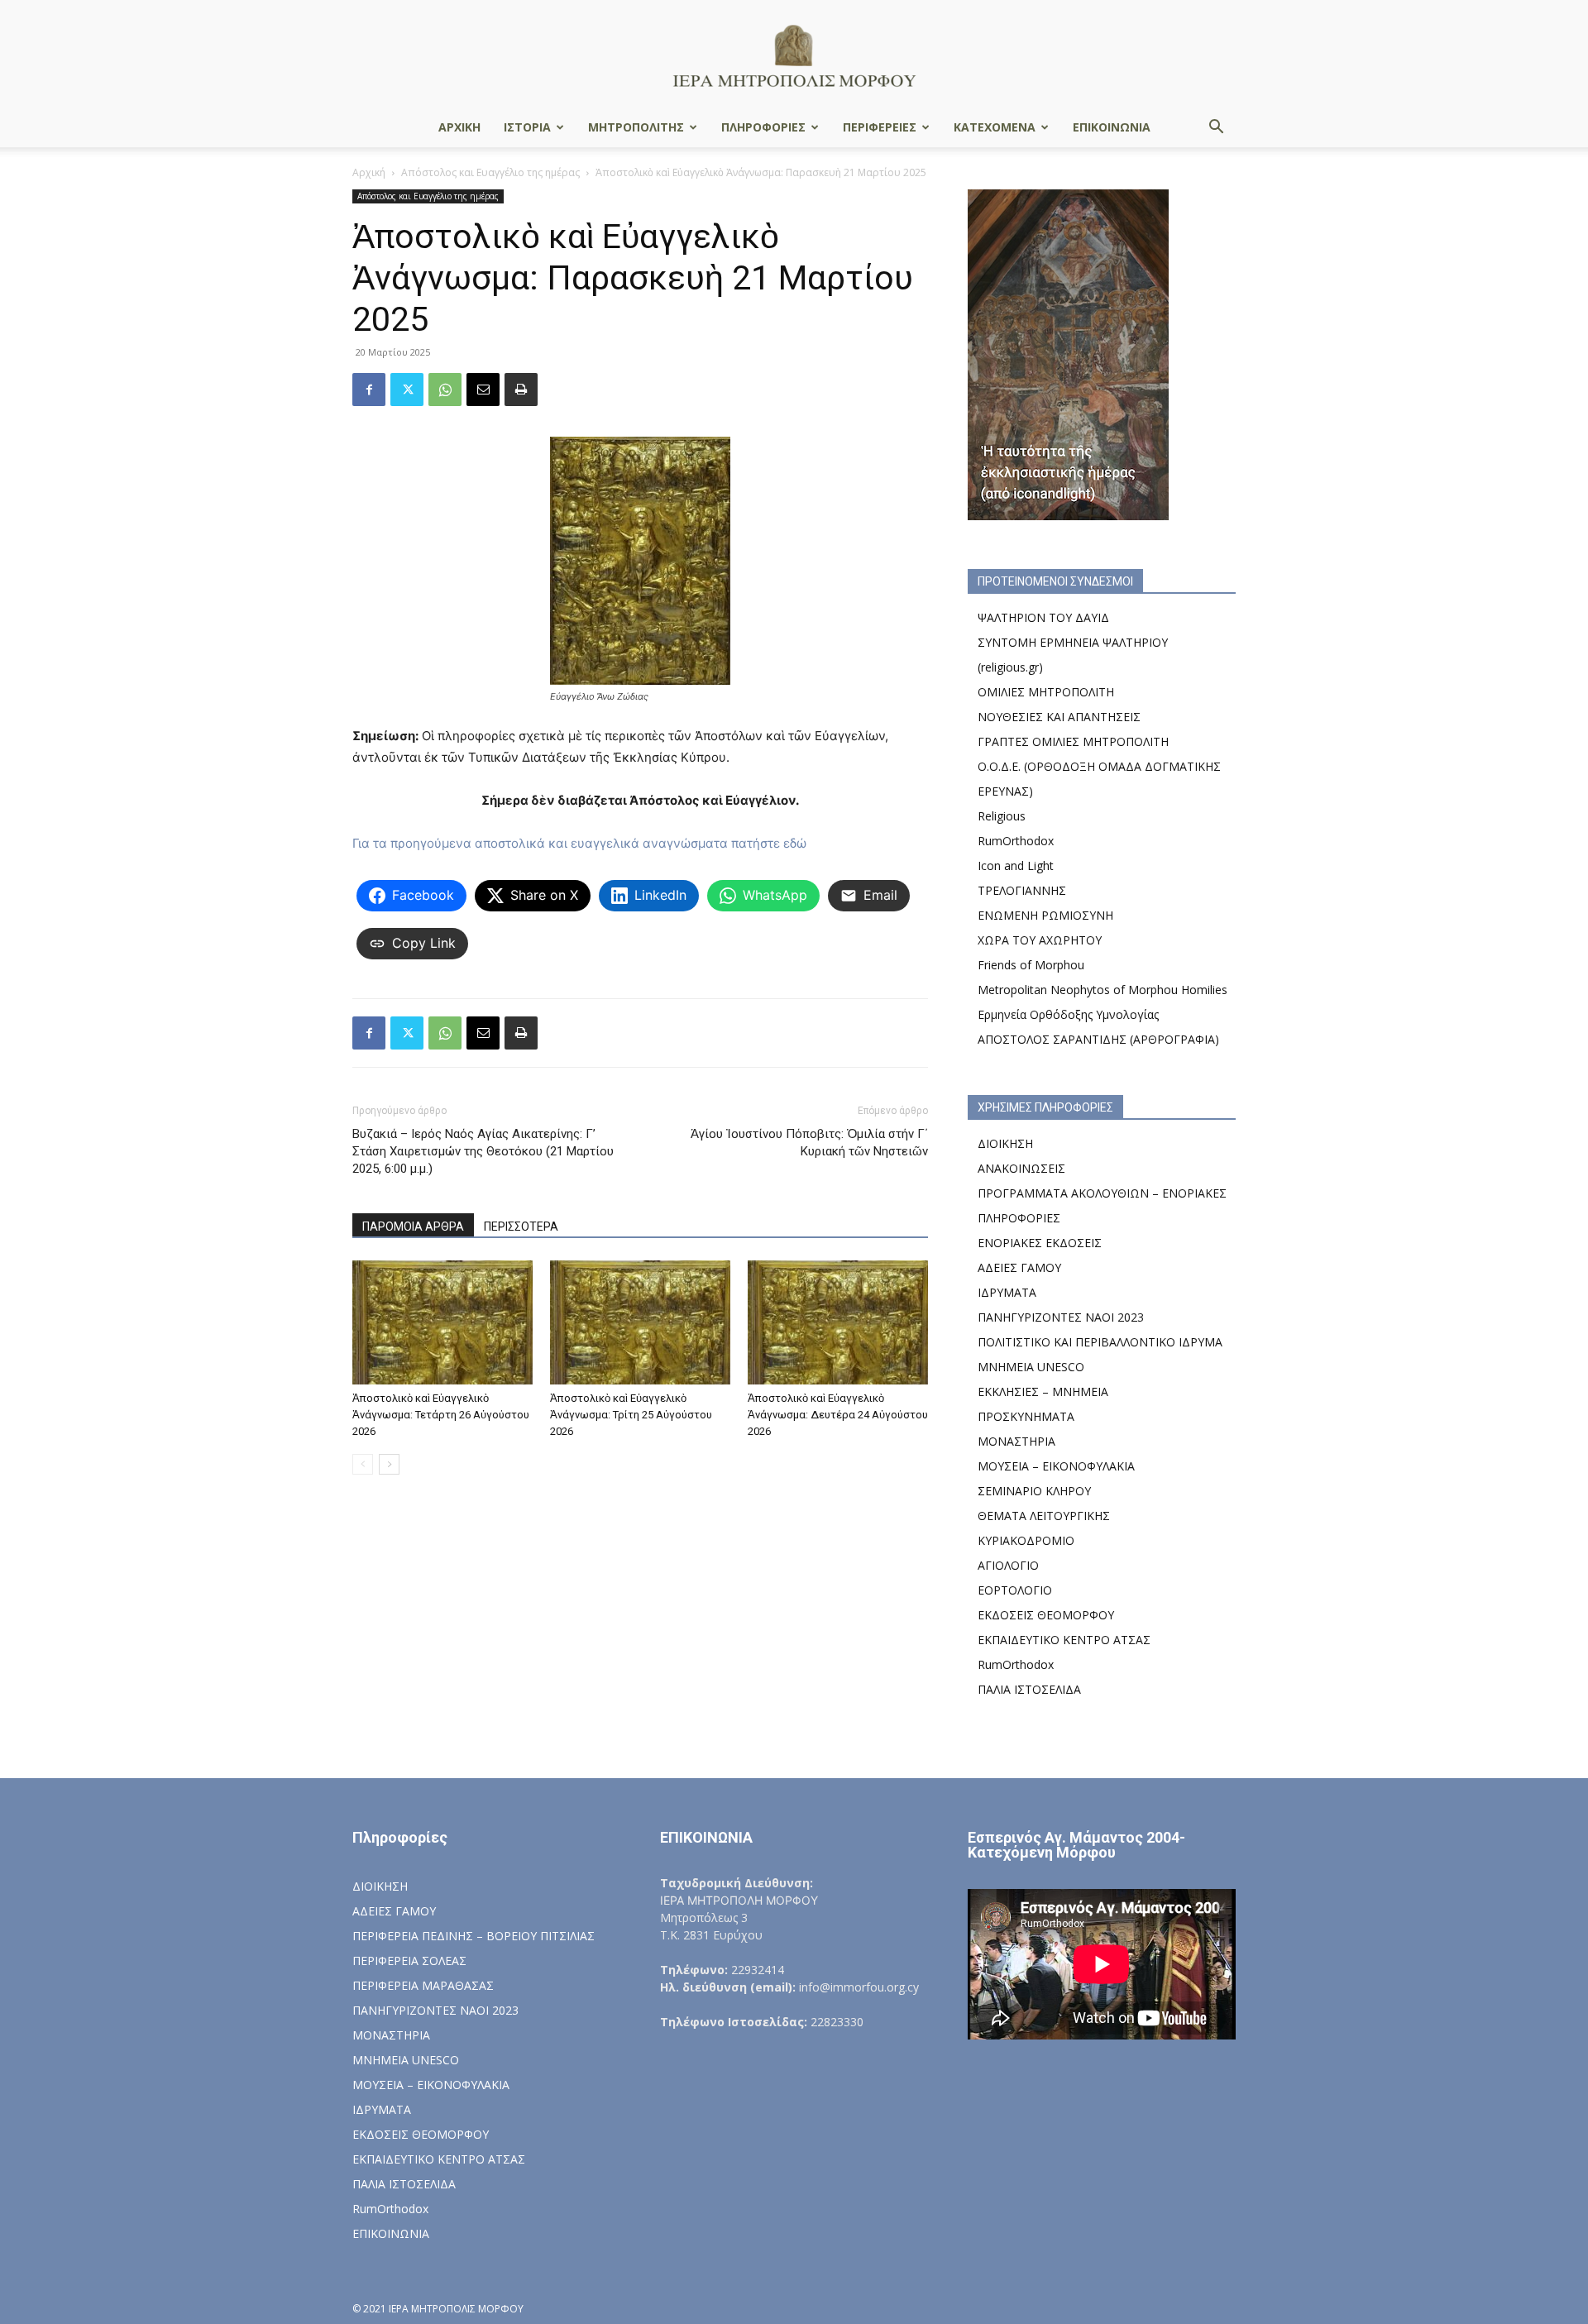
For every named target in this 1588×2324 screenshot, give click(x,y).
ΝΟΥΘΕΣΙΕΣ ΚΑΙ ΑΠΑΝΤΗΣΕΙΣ (1059, 717)
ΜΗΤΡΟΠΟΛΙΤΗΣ (636, 127)
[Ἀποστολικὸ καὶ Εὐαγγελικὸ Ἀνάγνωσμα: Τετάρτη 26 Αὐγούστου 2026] (442, 1322)
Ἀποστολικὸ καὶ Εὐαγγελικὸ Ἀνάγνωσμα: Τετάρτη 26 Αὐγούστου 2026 (441, 1415)
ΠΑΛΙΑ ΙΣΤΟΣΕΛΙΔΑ (1029, 1689)
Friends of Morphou (1031, 965)
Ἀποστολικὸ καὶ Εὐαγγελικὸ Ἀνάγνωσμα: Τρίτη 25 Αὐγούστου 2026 (631, 1415)
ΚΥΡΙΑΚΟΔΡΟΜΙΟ (1026, 1540)
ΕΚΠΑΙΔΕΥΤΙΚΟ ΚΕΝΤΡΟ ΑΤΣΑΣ (1064, 1640)
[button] (1216, 129)
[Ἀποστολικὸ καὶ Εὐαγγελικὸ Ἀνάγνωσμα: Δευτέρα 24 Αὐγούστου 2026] (838, 1322)
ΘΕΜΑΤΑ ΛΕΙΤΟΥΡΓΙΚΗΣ (1044, 1516)
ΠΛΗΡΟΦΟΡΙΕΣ (763, 127)
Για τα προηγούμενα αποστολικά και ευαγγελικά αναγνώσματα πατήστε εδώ (579, 843)
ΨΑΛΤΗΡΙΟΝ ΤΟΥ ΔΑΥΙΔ (1043, 617)
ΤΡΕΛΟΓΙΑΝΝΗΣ (1022, 890)
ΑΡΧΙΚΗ (459, 127)
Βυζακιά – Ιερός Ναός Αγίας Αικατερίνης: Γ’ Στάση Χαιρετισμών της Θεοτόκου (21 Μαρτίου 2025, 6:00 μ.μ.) (483, 1151)
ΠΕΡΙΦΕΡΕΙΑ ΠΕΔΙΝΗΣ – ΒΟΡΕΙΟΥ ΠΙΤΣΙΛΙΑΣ (474, 1936)
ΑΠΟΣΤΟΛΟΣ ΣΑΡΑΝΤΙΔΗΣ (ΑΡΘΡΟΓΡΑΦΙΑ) (1098, 1039)
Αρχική (369, 172)
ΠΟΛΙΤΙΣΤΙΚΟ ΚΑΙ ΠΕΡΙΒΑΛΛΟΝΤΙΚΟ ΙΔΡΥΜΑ (1100, 1342)
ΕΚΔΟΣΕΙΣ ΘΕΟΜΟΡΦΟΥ (1046, 1615)
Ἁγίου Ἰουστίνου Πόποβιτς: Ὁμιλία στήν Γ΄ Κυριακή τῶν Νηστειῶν (809, 1143)
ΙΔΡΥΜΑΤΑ (1007, 1292)
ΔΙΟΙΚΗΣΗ (1005, 1143)
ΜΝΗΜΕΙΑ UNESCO (1031, 1367)
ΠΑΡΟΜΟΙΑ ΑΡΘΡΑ (413, 1227)
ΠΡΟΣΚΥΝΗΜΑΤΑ (1026, 1416)
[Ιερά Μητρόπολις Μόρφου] (794, 55)
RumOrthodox (1016, 841)
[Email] (483, 390)
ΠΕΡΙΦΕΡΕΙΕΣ (880, 127)
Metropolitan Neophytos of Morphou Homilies (1103, 990)
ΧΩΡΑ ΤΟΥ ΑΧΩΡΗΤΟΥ (1040, 940)
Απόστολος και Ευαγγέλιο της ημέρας (490, 172)
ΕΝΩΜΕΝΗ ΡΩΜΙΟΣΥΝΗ (1045, 915)
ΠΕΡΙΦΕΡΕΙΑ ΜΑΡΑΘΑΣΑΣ (423, 1985)
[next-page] (389, 1464)
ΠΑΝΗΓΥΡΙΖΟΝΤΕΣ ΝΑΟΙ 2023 (1061, 1317)
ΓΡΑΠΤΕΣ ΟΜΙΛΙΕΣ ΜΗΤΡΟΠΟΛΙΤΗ (1073, 741)
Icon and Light (1016, 866)
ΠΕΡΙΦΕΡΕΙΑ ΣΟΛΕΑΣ (409, 1961)
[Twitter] (407, 390)
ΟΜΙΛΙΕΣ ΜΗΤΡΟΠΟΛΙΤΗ (1046, 692)
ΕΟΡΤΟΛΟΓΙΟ (1015, 1590)
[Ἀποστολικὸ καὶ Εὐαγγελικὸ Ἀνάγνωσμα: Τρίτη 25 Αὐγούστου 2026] (640, 1322)
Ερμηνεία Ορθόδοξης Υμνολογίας (1068, 1014)
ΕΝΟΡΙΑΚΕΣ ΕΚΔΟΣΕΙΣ (1040, 1243)
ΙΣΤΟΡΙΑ (527, 127)
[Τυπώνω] (521, 390)
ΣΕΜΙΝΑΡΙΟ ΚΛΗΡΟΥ (1034, 1491)
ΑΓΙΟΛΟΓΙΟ (1008, 1565)
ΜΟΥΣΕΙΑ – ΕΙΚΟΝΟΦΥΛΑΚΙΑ (1056, 1466)
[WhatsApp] (445, 390)
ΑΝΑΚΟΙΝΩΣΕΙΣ (1021, 1168)
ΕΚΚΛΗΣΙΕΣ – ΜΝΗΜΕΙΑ (1043, 1392)
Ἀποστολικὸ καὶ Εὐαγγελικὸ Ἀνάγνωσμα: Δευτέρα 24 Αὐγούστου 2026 (838, 1415)
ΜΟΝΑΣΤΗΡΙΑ (1016, 1441)
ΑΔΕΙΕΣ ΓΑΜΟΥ (1019, 1267)
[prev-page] (363, 1464)
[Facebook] (369, 390)
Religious (1002, 816)
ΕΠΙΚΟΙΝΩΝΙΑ (1112, 127)
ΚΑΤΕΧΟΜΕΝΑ (995, 127)
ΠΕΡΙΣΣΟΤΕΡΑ (521, 1227)
